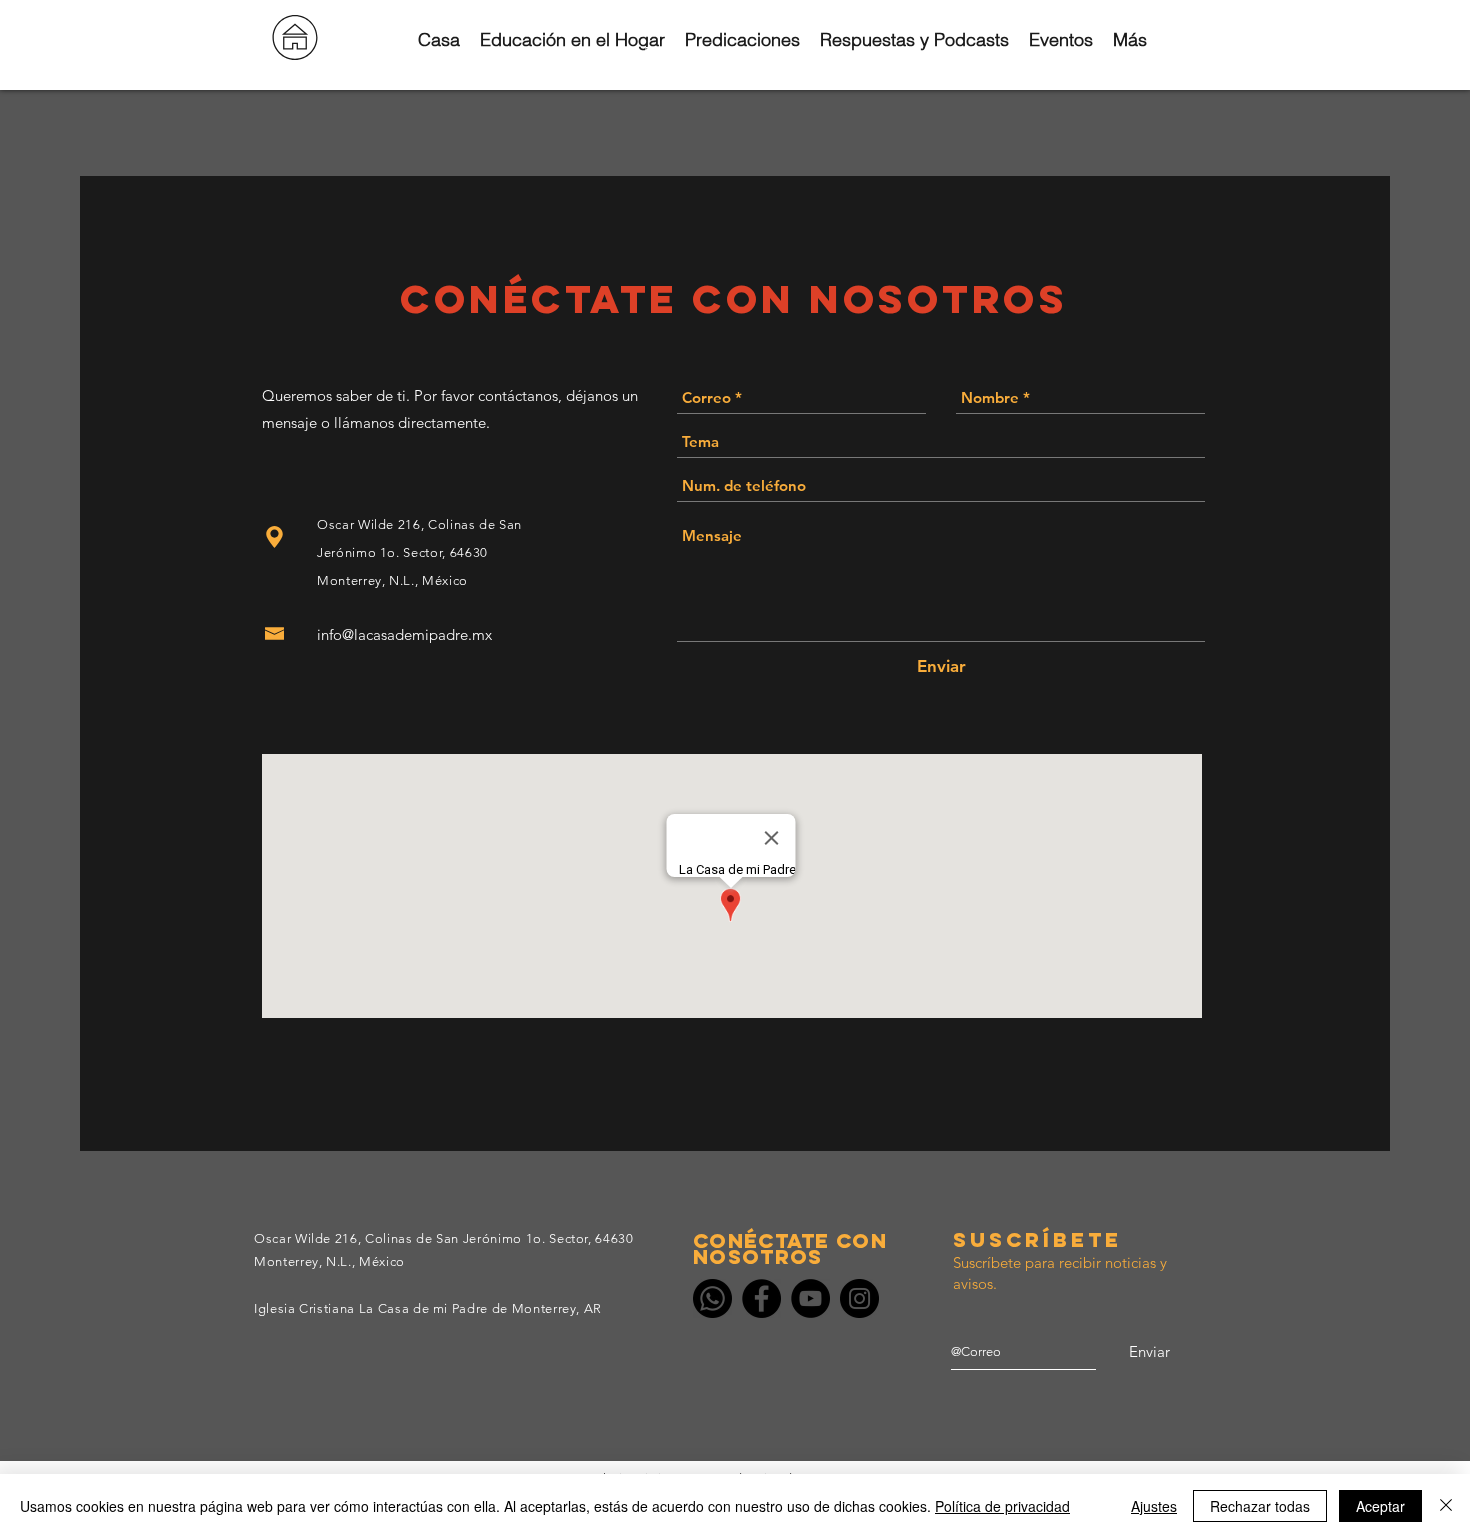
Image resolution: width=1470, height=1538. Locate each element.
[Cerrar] (1446, 1506)
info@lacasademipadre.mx (404, 634)
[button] (689, 52)
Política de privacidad (1002, 1506)
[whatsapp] (712, 1298)
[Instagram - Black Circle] (859, 1298)
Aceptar (1380, 1506)
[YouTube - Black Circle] (810, 1298)
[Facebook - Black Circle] (761, 1298)
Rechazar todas (1260, 1506)
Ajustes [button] (1154, 1506)
